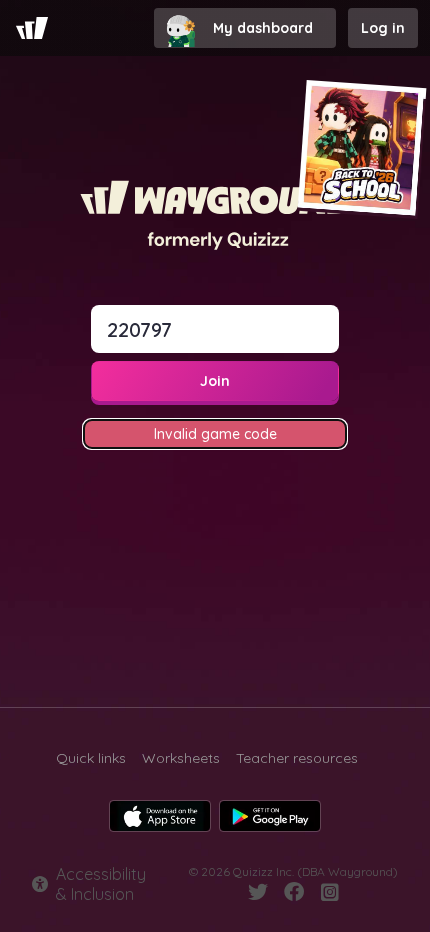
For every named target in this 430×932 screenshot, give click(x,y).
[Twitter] (258, 892)
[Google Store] (270, 816)
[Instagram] (330, 892)
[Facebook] (294, 892)
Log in (383, 28)
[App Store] (160, 816)
